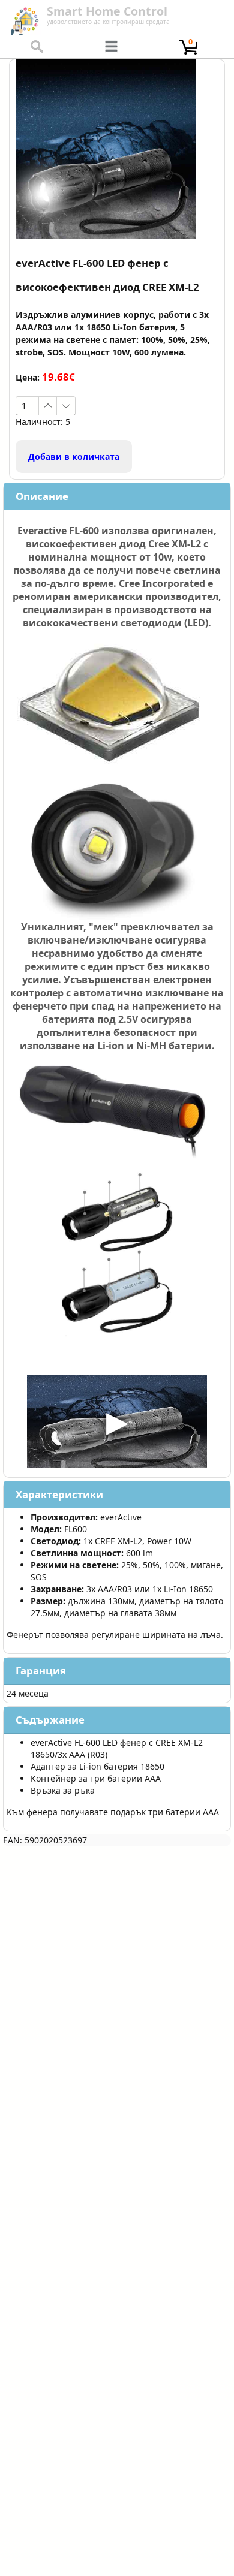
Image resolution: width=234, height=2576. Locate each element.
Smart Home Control (107, 11)
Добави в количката (74, 457)
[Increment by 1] (48, 406)
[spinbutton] (27, 406)
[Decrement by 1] (66, 406)
